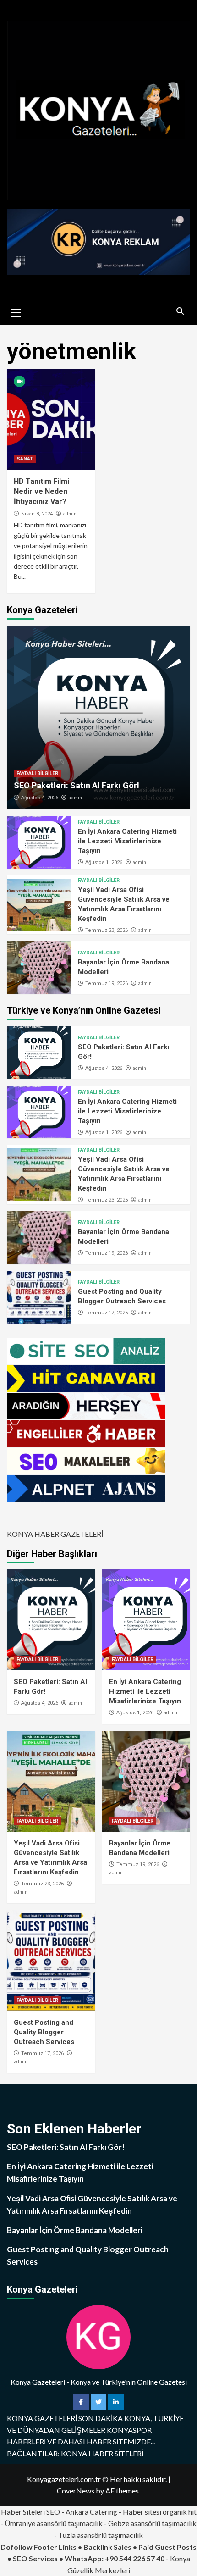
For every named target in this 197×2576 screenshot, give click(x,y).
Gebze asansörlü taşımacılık (152, 2523)
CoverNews (76, 2490)
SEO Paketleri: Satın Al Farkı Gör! (77, 785)
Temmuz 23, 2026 (107, 930)
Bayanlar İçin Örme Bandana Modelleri (75, 2230)
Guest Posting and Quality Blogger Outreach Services (44, 2032)
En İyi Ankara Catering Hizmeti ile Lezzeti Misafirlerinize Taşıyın (127, 841)
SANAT (25, 459)
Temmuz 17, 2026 (107, 1313)
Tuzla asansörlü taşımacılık (101, 2535)
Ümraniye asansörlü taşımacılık (54, 2523)
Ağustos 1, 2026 (104, 862)
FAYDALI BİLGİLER (37, 773)
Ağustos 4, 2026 (40, 798)
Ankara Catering (91, 2512)
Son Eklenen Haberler (74, 2129)
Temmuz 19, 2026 (107, 983)
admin (70, 514)
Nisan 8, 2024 (37, 514)
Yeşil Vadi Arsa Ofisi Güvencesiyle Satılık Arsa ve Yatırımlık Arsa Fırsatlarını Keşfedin (92, 2205)
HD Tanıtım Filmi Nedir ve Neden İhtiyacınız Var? (41, 492)
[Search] (180, 311)
